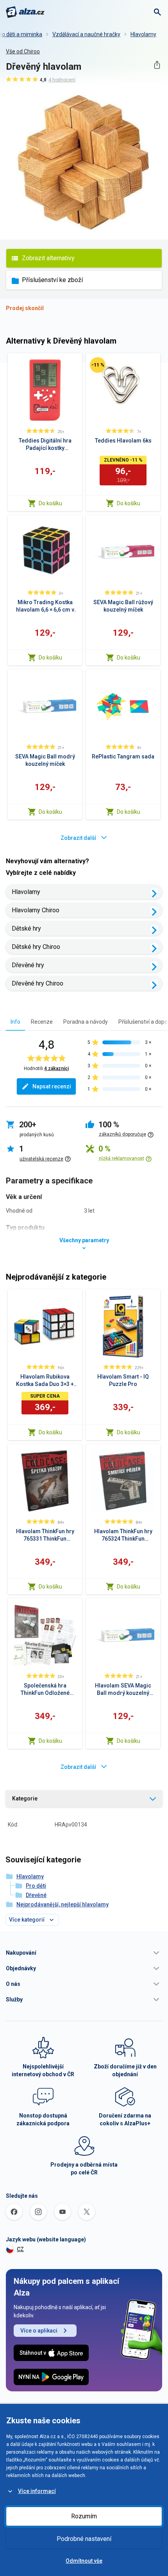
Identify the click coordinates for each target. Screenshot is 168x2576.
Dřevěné (36, 1895)
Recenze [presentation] (42, 1022)
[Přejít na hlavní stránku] (25, 12)
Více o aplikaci (39, 2331)
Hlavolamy (143, 34)
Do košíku (50, 503)
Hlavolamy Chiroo (36, 910)
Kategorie (25, 1798)
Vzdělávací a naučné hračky (86, 34)
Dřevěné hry (28, 965)
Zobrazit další (78, 838)
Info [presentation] (15, 1022)
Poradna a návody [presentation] (86, 1022)
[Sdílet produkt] (157, 65)
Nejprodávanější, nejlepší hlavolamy (63, 1904)
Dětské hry (26, 928)
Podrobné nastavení (84, 2539)
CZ (20, 2249)
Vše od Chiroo (23, 51)
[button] (84, 1953)
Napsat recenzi (52, 1086)
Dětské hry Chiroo (36, 947)
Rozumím (84, 2516)
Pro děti (36, 1886)
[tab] (15, 1022)
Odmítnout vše (84, 2561)
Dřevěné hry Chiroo (38, 983)
